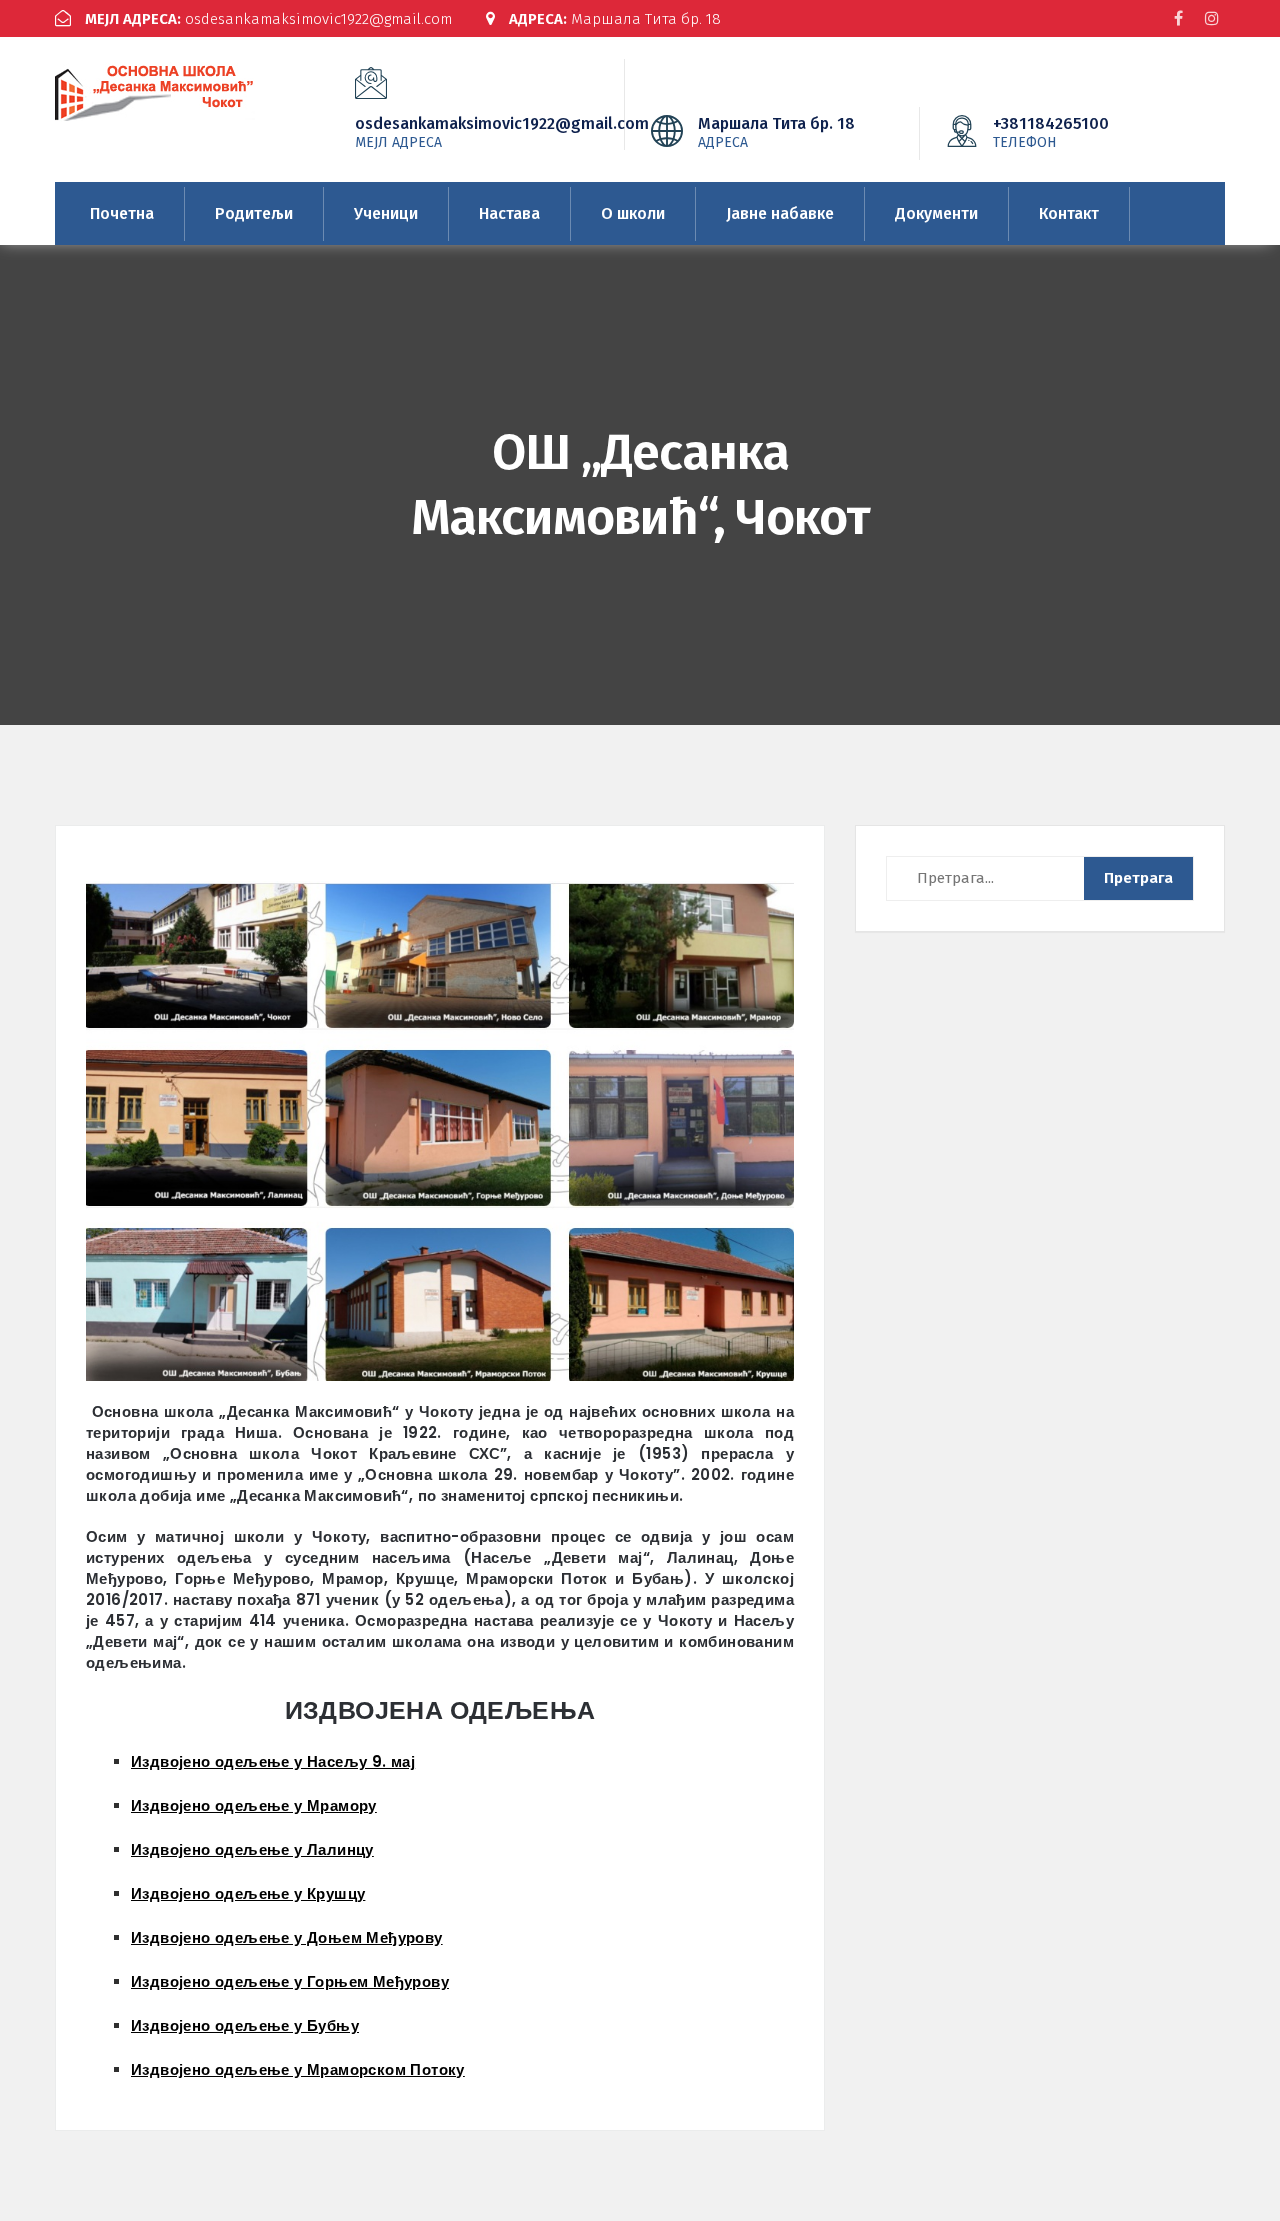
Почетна (122, 213)
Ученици (386, 213)
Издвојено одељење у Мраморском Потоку (298, 2069)
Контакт (1069, 213)
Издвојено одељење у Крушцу (248, 1893)
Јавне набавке (780, 213)
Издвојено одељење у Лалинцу (252, 1849)
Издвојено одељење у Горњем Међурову (290, 1981)
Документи (936, 213)
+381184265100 (1051, 132)
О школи (633, 213)
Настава (509, 213)
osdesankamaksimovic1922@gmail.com (268, 19)
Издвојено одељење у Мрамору (254, 1805)
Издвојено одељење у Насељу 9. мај (273, 1761)
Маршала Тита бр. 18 (615, 19)
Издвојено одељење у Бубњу (245, 2025)
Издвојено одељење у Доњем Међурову (287, 1937)
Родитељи (254, 213)
